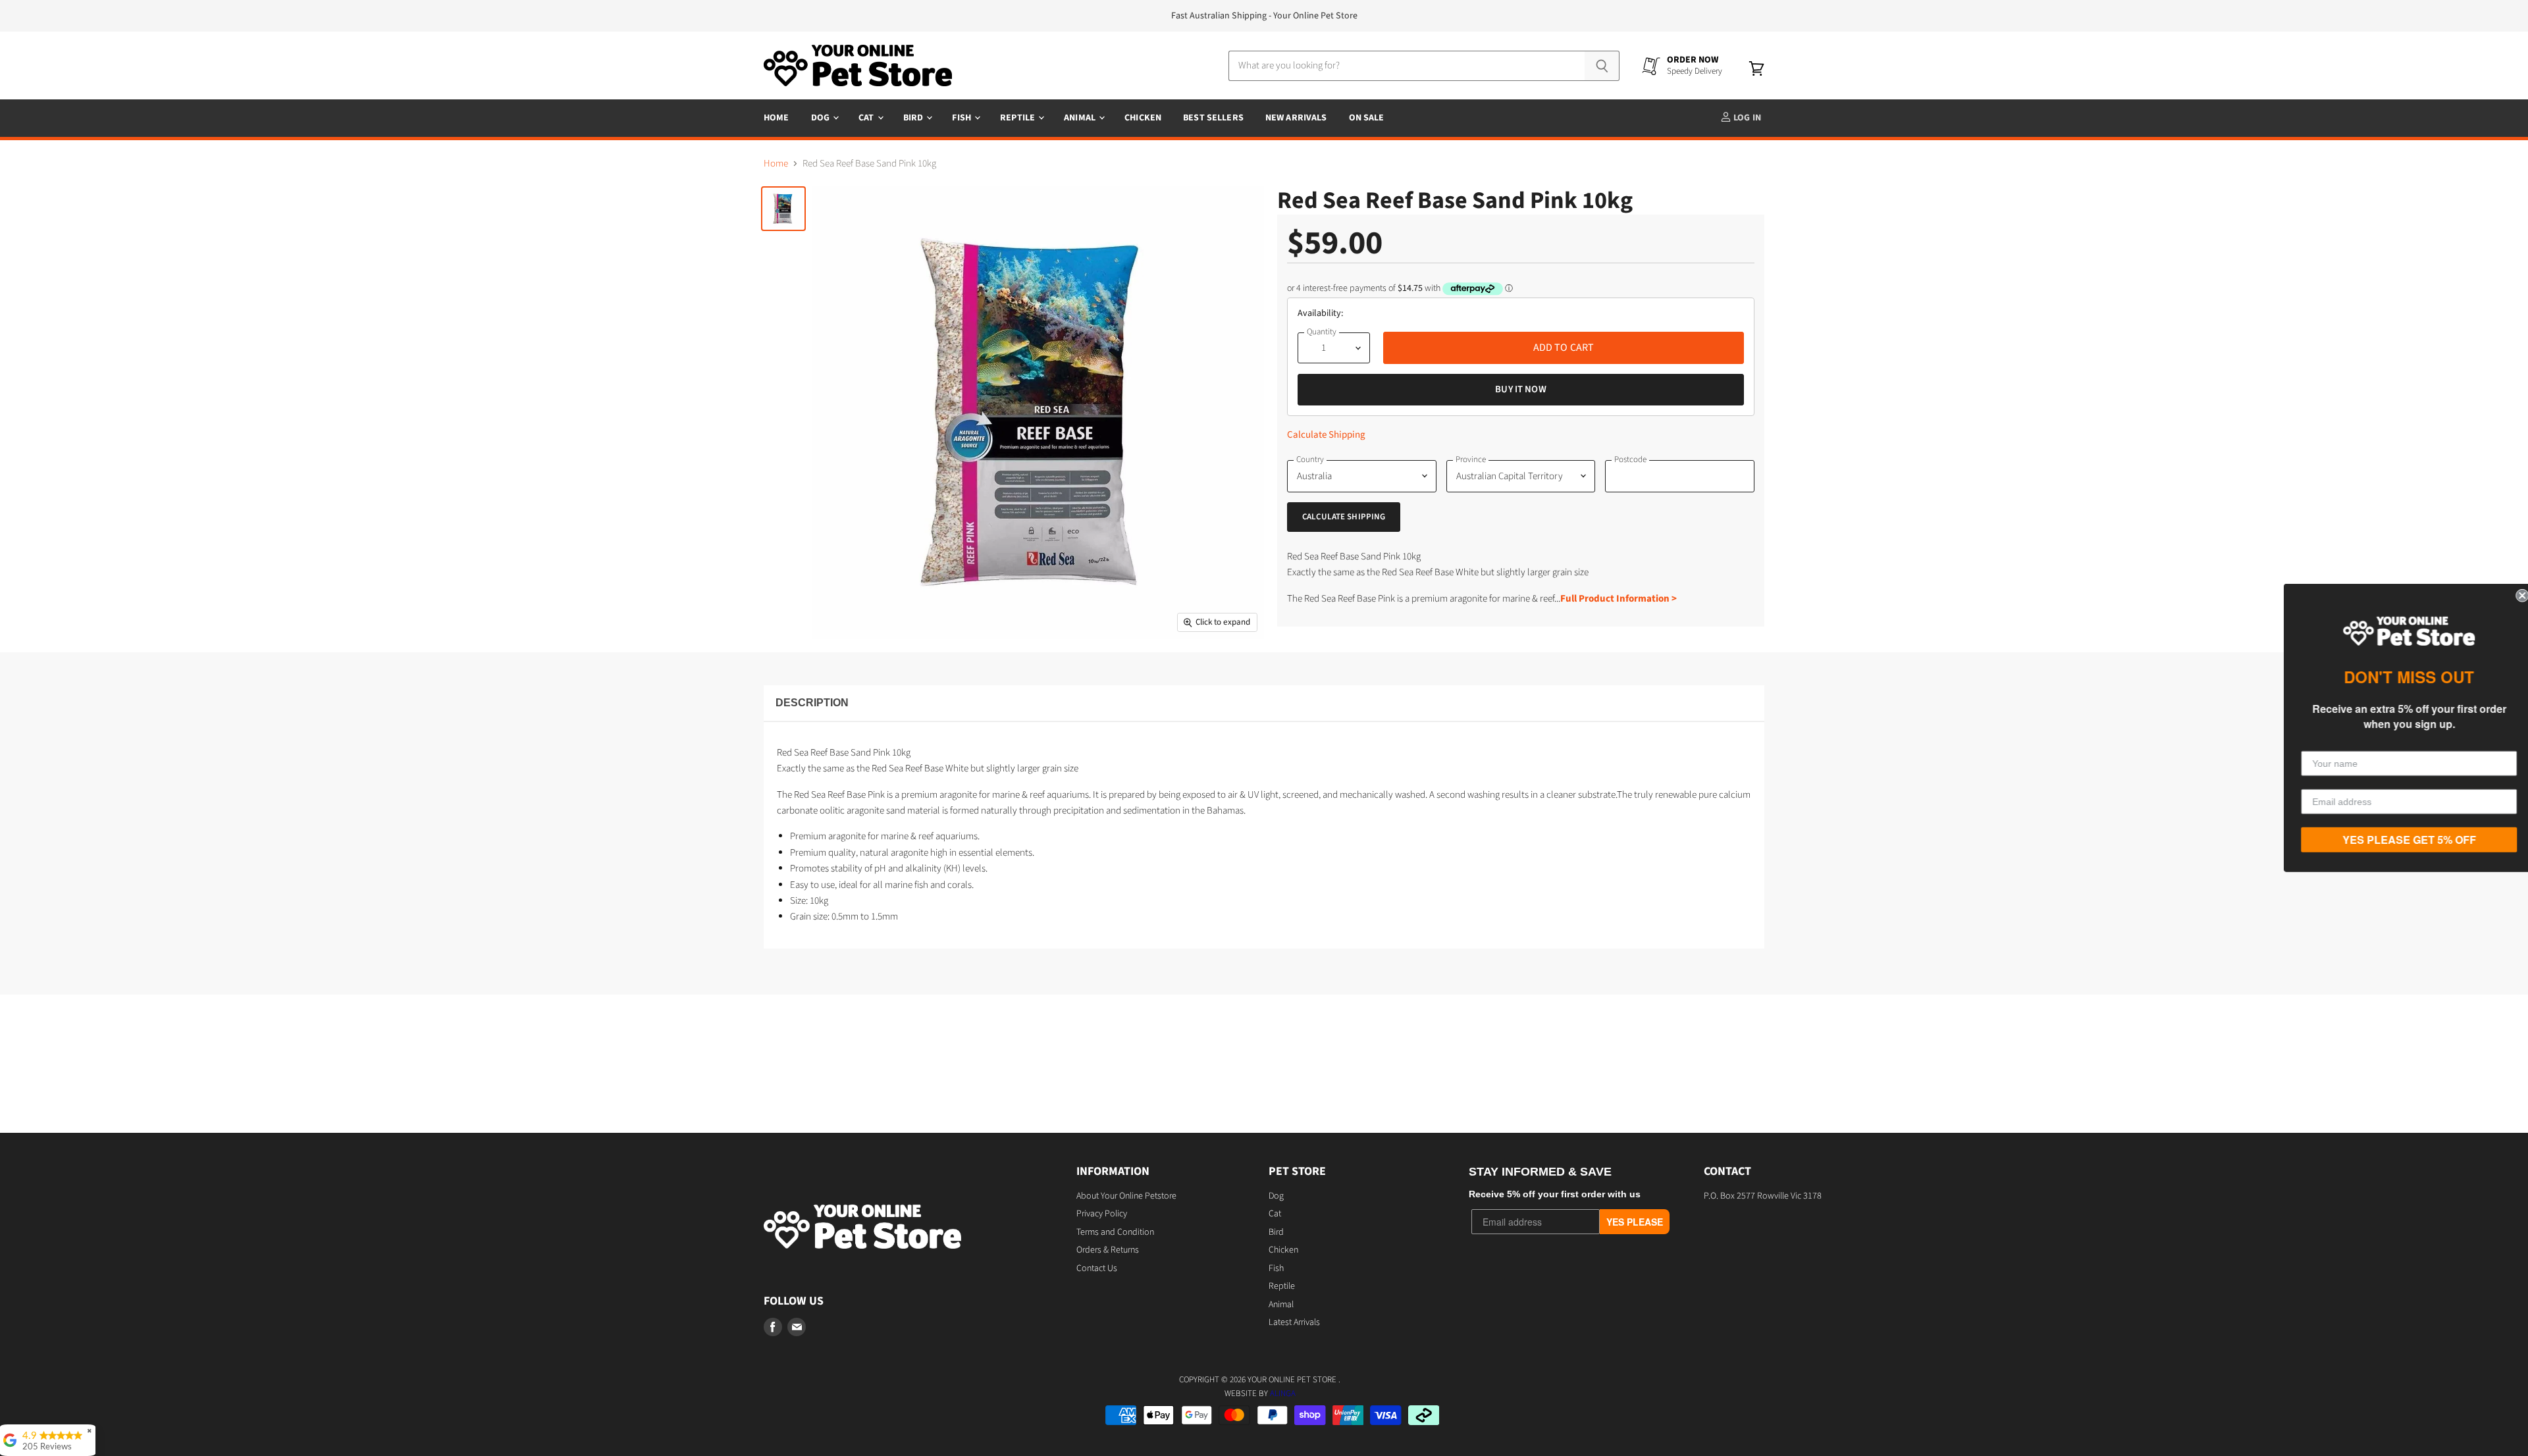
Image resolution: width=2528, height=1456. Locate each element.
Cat (867, 118)
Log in (1746, 118)
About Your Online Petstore (1126, 1196)
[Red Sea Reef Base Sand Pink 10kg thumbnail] (783, 209)
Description (812, 703)
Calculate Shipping (1326, 435)
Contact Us (1097, 1268)
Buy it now (1521, 389)
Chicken (1143, 118)
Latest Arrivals (1294, 1322)
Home (777, 118)
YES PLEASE (1635, 1222)
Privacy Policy (1102, 1214)
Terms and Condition (1115, 1232)
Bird (914, 118)
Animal (1081, 118)
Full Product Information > (1619, 599)
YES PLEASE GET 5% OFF (2403, 840)
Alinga (1283, 1393)
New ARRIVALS (1296, 118)
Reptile (1018, 118)
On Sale (1367, 118)
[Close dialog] (2516, 596)
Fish (962, 118)
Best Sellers (1213, 118)
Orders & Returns (1108, 1250)
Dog (822, 118)
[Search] (1602, 66)
